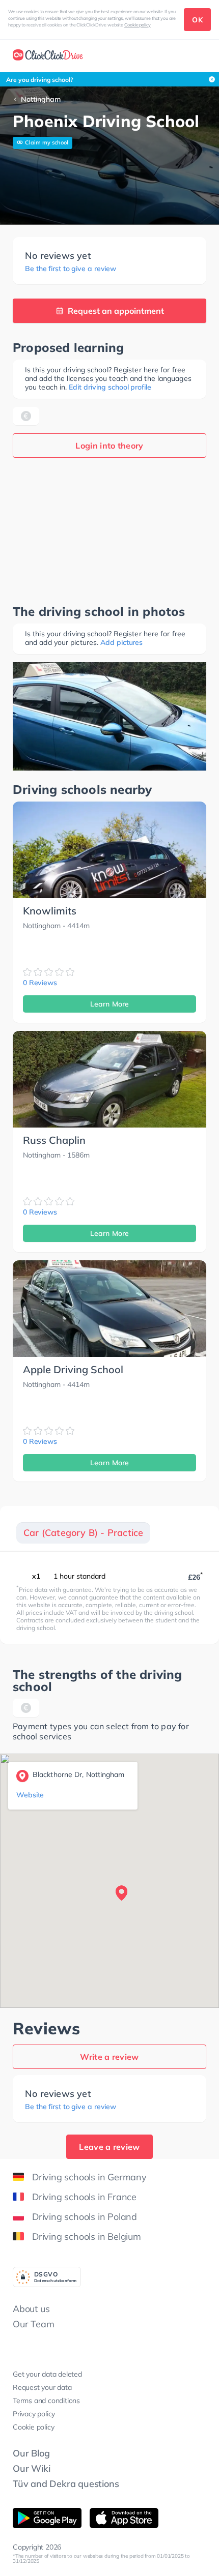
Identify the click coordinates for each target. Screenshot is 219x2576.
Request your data (42, 2387)
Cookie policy (138, 25)
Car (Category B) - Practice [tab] (83, 1533)
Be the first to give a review (71, 269)
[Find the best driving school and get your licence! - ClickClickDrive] (48, 56)
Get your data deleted (47, 2374)
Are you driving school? (40, 80)
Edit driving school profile (110, 387)
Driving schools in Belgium (87, 2237)
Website (30, 1795)
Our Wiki (31, 2468)
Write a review (109, 2057)
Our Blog (31, 2453)
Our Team (33, 2324)
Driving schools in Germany (89, 2177)
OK (197, 20)
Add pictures (121, 642)
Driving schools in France (84, 2197)
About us (31, 2309)
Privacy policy (34, 2414)
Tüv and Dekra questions (66, 2484)
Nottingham (41, 99)
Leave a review (109, 2147)
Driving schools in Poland (85, 2217)
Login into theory (109, 446)
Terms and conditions (46, 2401)
